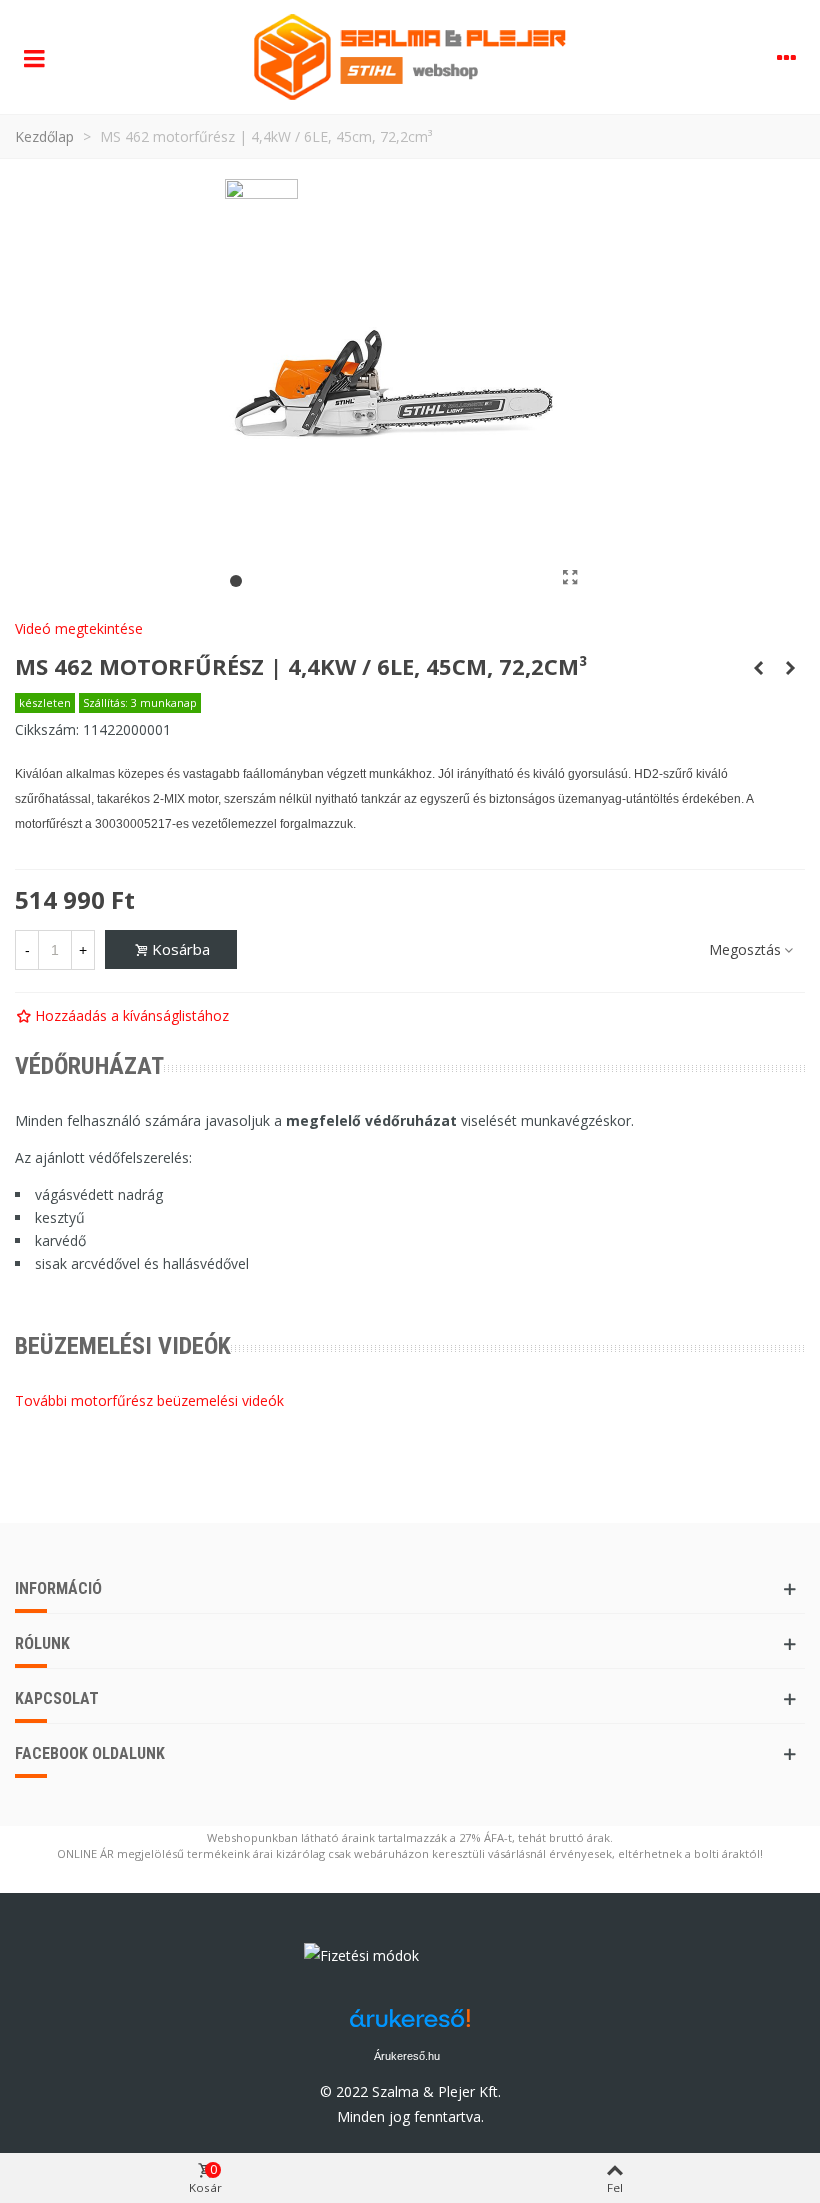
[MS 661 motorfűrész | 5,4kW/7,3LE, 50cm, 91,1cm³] (790, 668)
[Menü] (34, 57)
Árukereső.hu (407, 2056)
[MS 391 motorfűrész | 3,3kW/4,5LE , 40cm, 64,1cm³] (758, 668)
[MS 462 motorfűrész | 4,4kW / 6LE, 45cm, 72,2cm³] (570, 577)
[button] (236, 581)
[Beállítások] (786, 57)
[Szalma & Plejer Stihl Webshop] (410, 57)
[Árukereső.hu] (470, 1960)
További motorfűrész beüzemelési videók (149, 1400)
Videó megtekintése (79, 628)
